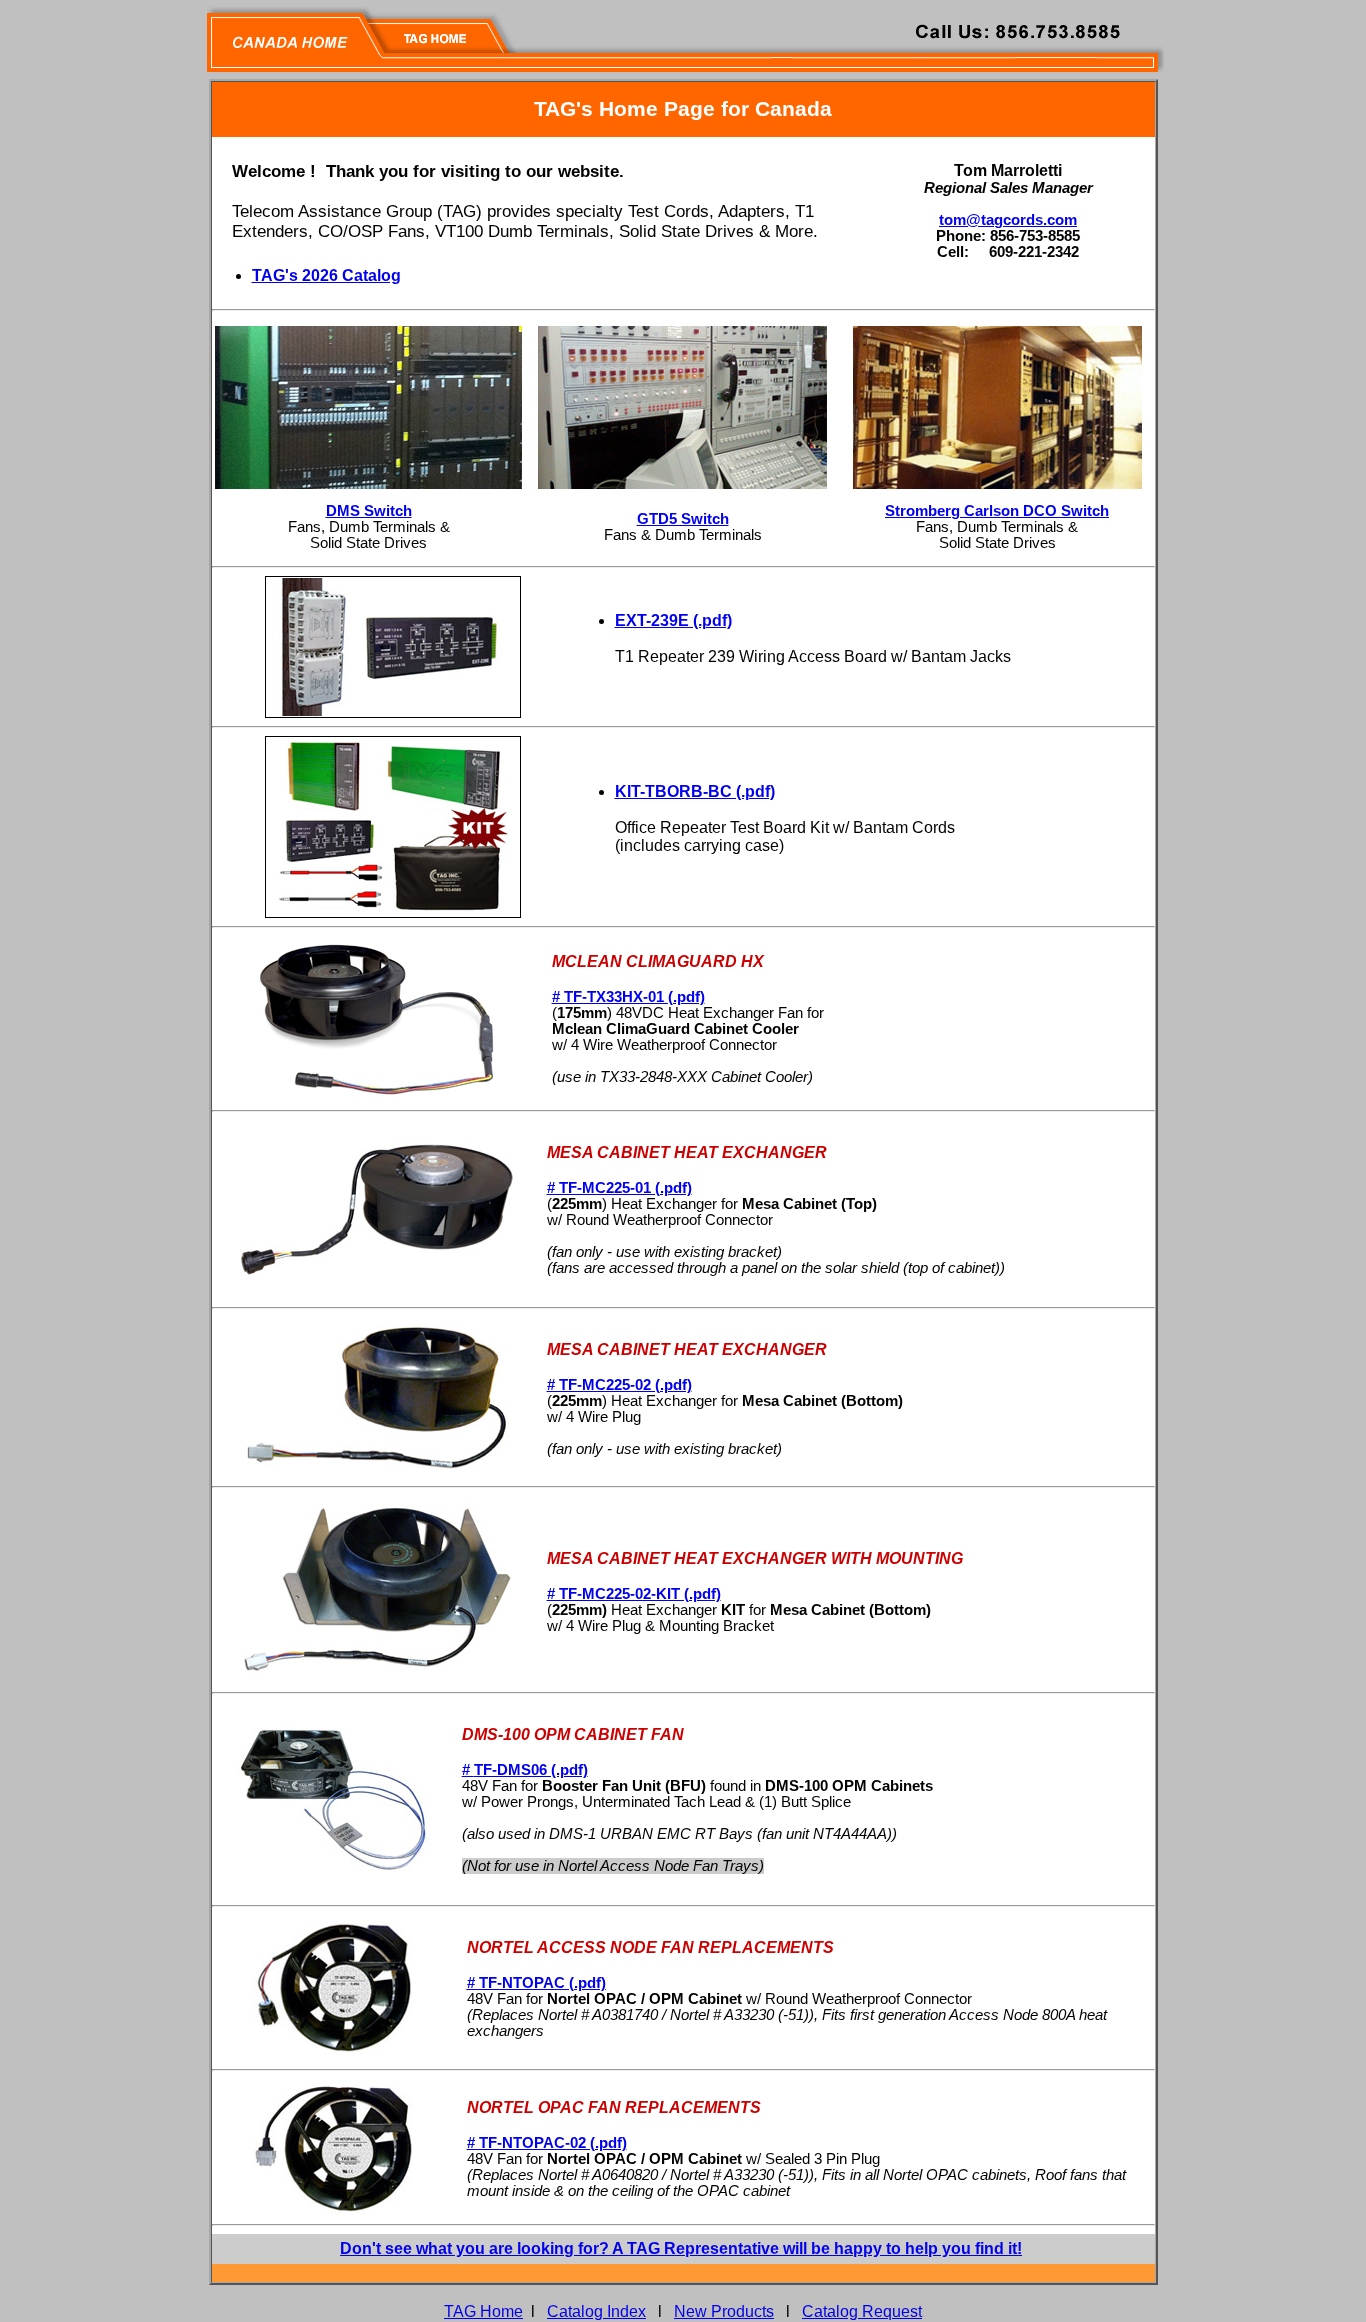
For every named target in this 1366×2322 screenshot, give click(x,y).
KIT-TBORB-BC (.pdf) (695, 791)
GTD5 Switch (683, 519)
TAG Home (483, 2311)
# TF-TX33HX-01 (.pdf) (628, 997)
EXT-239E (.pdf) (673, 620)
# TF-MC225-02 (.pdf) (619, 1385)
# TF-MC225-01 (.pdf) (619, 1188)
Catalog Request (862, 2311)
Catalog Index (596, 2311)
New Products (724, 2311)
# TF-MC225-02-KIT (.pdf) (634, 1594)
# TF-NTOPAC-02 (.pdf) (547, 2143)
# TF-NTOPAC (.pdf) (536, 1983)
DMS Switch (369, 511)
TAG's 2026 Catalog (326, 275)
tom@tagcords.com (1008, 220)
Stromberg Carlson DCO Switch (997, 511)
